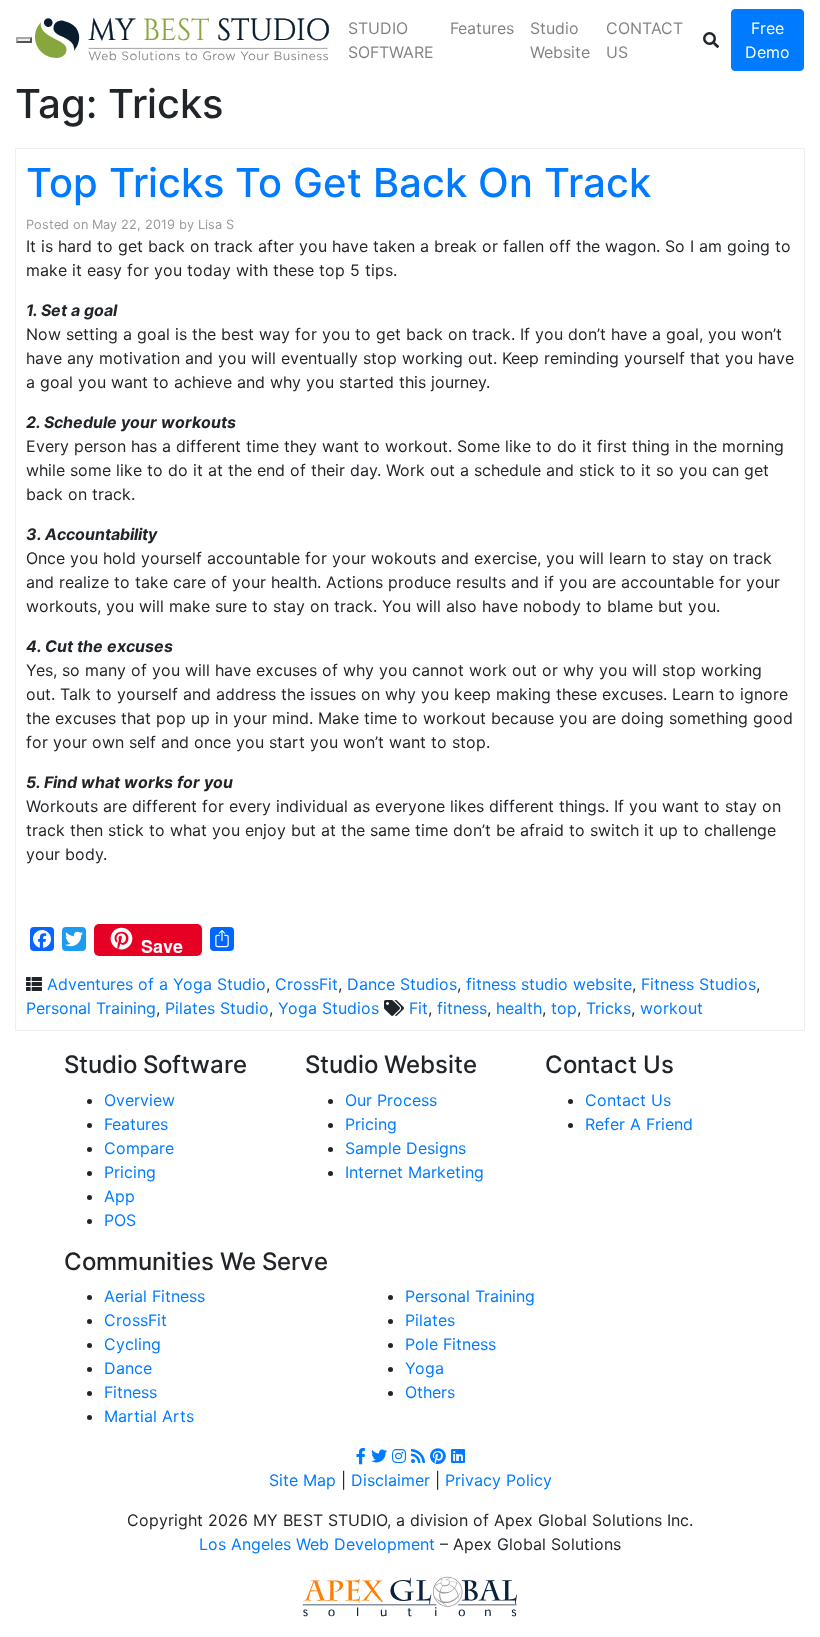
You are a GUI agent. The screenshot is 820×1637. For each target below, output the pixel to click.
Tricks (608, 1008)
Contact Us (628, 1100)
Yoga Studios (328, 1008)
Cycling (132, 1344)
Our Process (391, 1100)
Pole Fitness (450, 1344)
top (564, 1008)
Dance (128, 1368)
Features (482, 28)
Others (430, 1392)
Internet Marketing (414, 1172)
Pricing (130, 1172)
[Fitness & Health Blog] (182, 40)
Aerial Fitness (154, 1296)
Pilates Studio (217, 1008)
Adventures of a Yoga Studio (156, 984)
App (119, 1196)
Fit (418, 1008)
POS (120, 1220)
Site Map (302, 1480)
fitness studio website (549, 984)
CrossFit (306, 984)
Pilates (430, 1320)
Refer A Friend (639, 1124)
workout (671, 1008)
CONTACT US (644, 40)
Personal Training (91, 1008)
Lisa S (216, 224)
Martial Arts (149, 1416)
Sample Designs (405, 1148)
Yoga (424, 1368)
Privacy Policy (498, 1480)
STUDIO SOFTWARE (391, 40)
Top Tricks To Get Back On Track (338, 182)
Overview (139, 1100)
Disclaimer (390, 1480)
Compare (139, 1148)
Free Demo (767, 40)
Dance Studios (402, 984)
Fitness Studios (698, 984)
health (519, 1008)
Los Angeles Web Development (317, 1544)
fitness (462, 1008)
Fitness (130, 1392)
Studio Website (560, 40)
